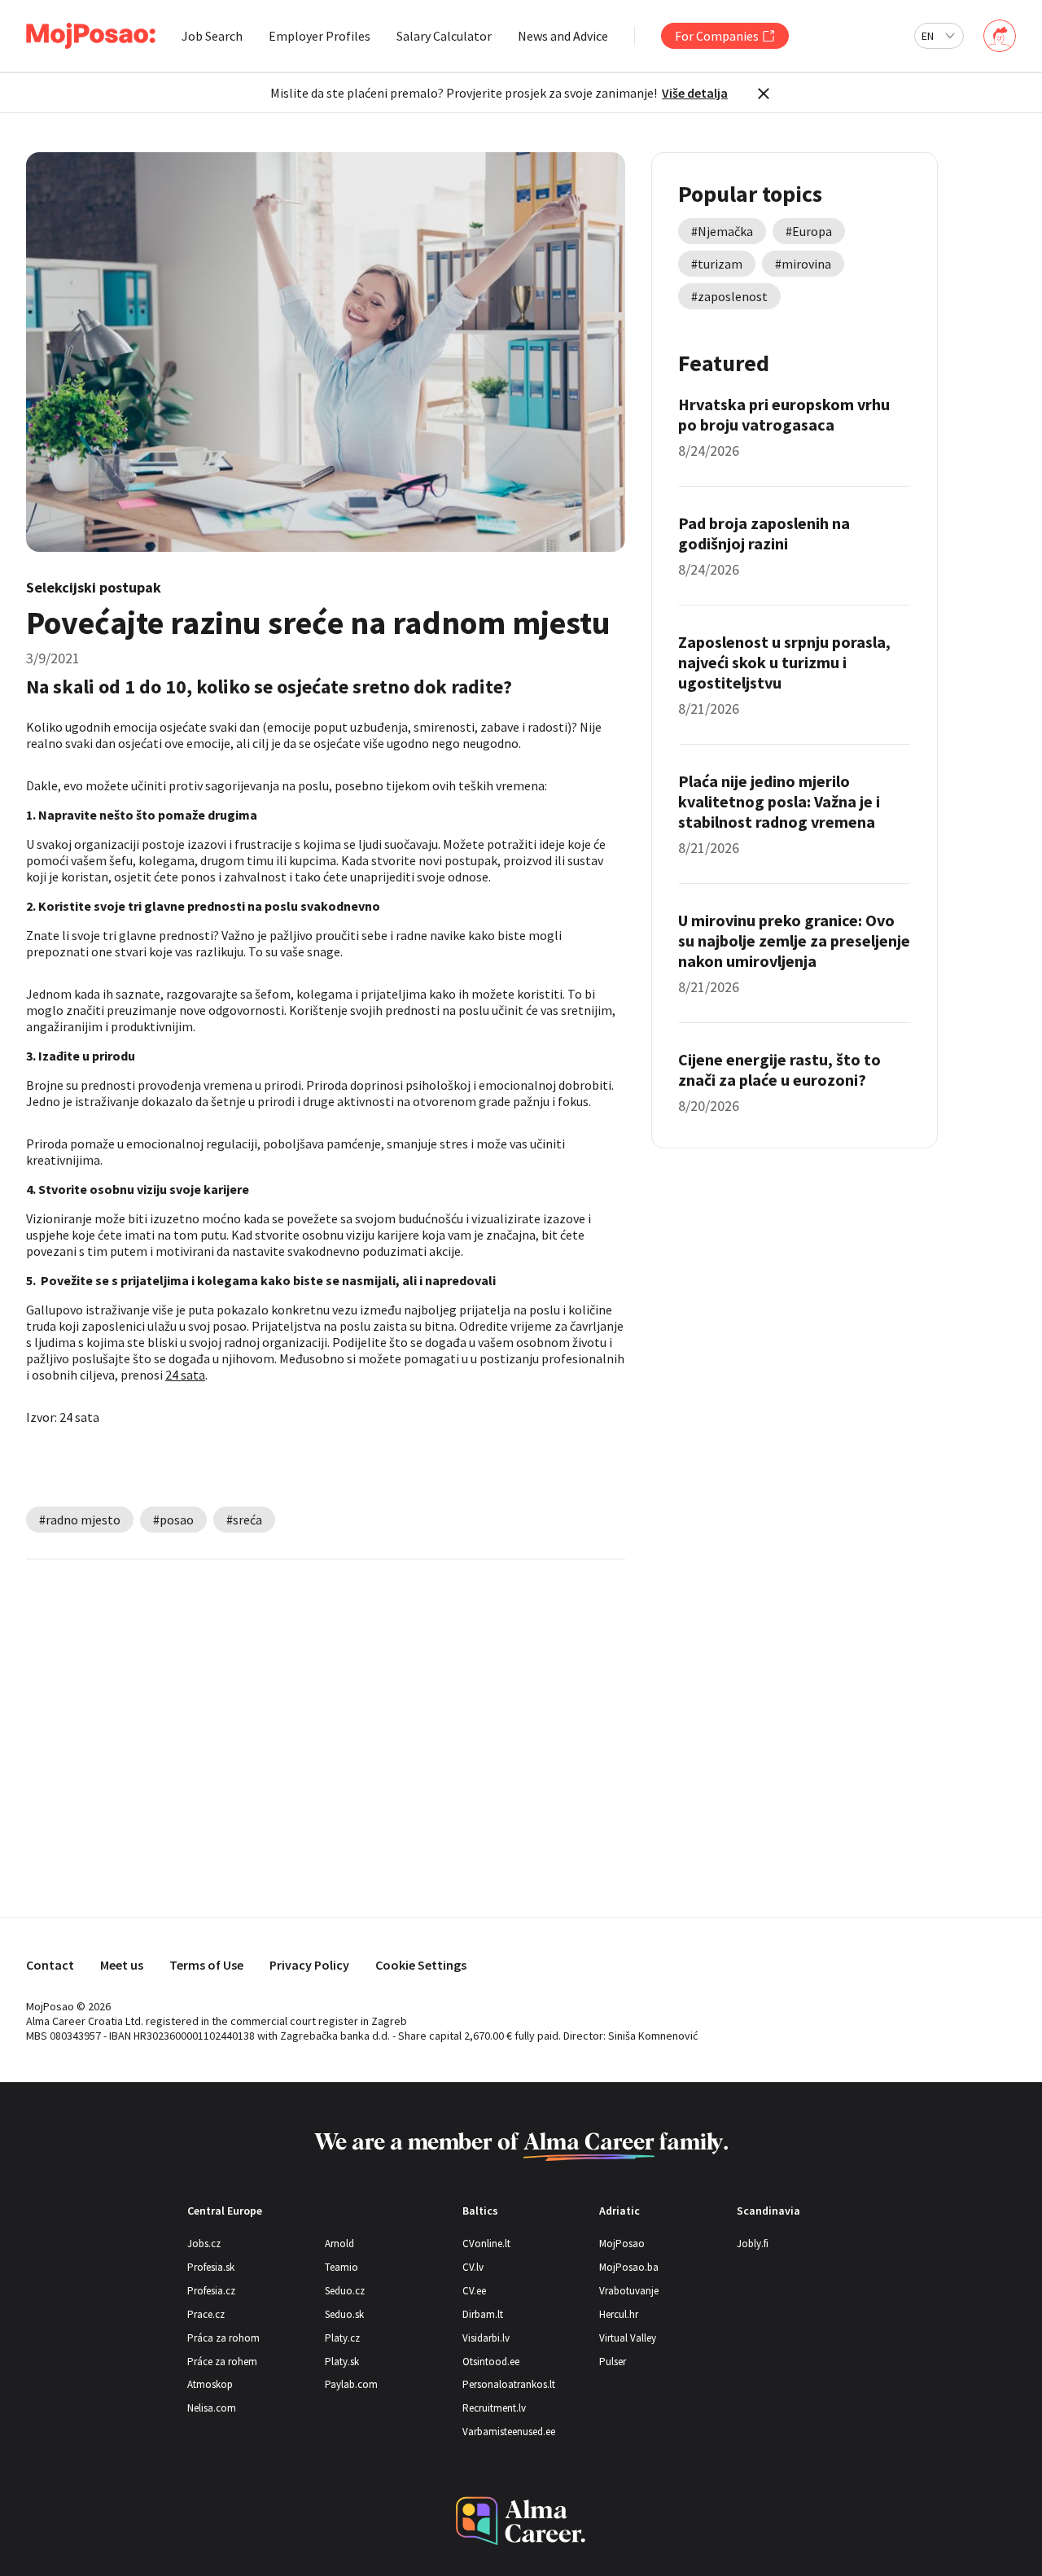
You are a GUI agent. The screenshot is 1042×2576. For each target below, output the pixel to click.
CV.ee (474, 2291)
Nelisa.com (212, 2408)
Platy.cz (342, 2338)
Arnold (339, 2244)
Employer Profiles (320, 36)
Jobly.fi (753, 2244)
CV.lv (473, 2267)
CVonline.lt (486, 2244)
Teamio (341, 2267)
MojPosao (622, 2244)
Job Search (212, 36)
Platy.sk (342, 2362)
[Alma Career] (521, 2521)
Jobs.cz (204, 2244)
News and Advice (563, 36)
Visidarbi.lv (486, 2338)
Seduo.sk (344, 2314)
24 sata (185, 1375)
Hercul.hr (619, 2314)
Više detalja (695, 93)
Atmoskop (210, 2384)
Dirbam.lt (483, 2314)
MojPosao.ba (629, 2267)
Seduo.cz (345, 2291)
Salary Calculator (444, 36)
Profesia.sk (211, 2267)
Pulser (613, 2362)
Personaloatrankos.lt (509, 2384)
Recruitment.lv (494, 2408)
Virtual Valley (628, 2338)
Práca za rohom (223, 2338)
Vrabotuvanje (629, 2291)
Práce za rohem (222, 2362)
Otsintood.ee (491, 2362)
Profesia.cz (211, 2291)
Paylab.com (351, 2384)
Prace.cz (206, 2314)
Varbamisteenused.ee (509, 2432)
